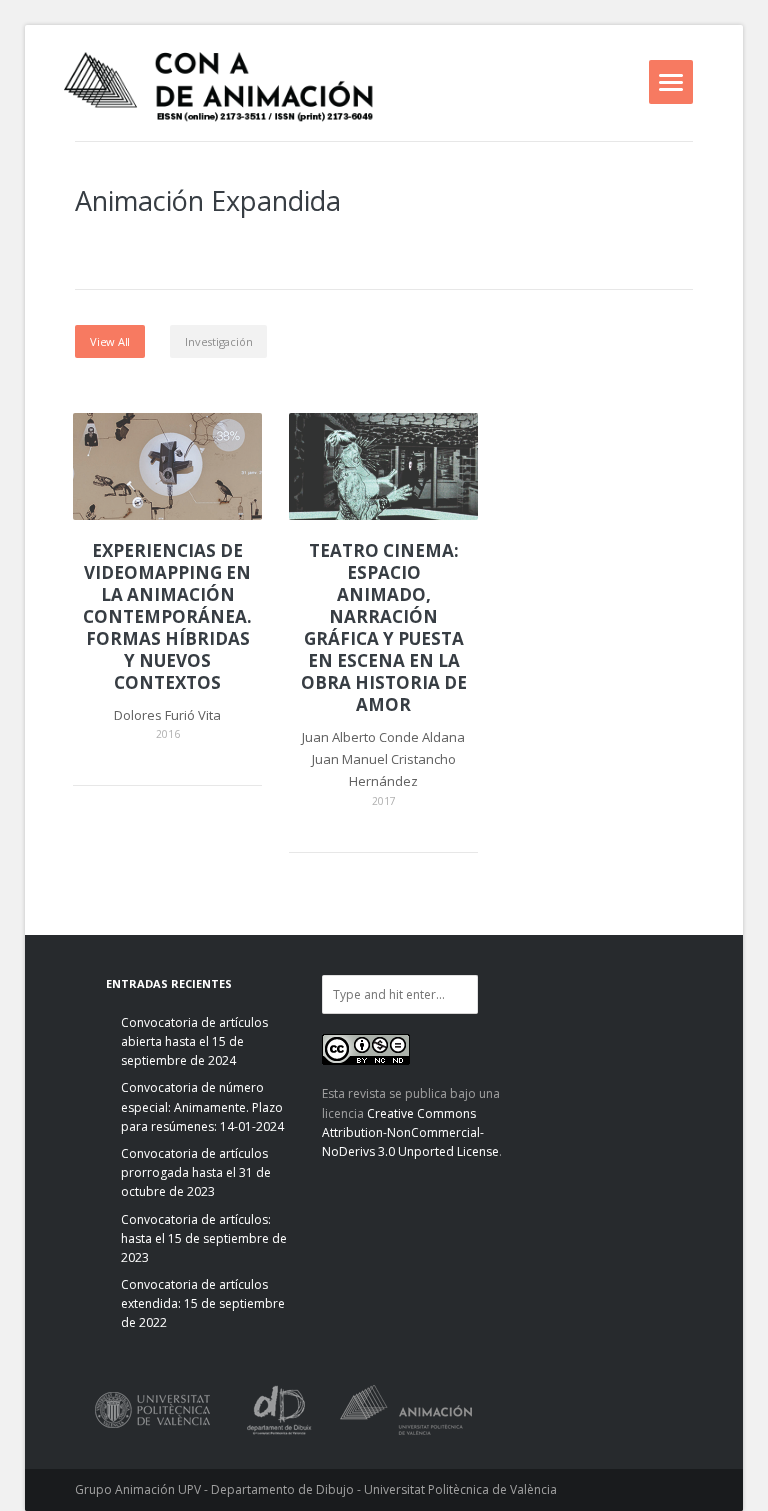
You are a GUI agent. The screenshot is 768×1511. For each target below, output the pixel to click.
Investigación (218, 341)
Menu (671, 82)
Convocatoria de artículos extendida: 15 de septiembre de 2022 (203, 1303)
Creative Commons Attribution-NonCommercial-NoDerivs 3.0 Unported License (410, 1132)
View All (110, 341)
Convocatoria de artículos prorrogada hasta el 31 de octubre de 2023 (196, 1172)
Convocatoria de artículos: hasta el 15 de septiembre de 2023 (204, 1238)
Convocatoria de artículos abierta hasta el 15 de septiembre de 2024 (194, 1041)
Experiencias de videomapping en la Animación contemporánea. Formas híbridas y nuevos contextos (167, 617)
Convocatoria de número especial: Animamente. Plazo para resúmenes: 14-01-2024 (202, 1106)
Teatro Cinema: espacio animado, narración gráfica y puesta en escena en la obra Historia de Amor (384, 628)
